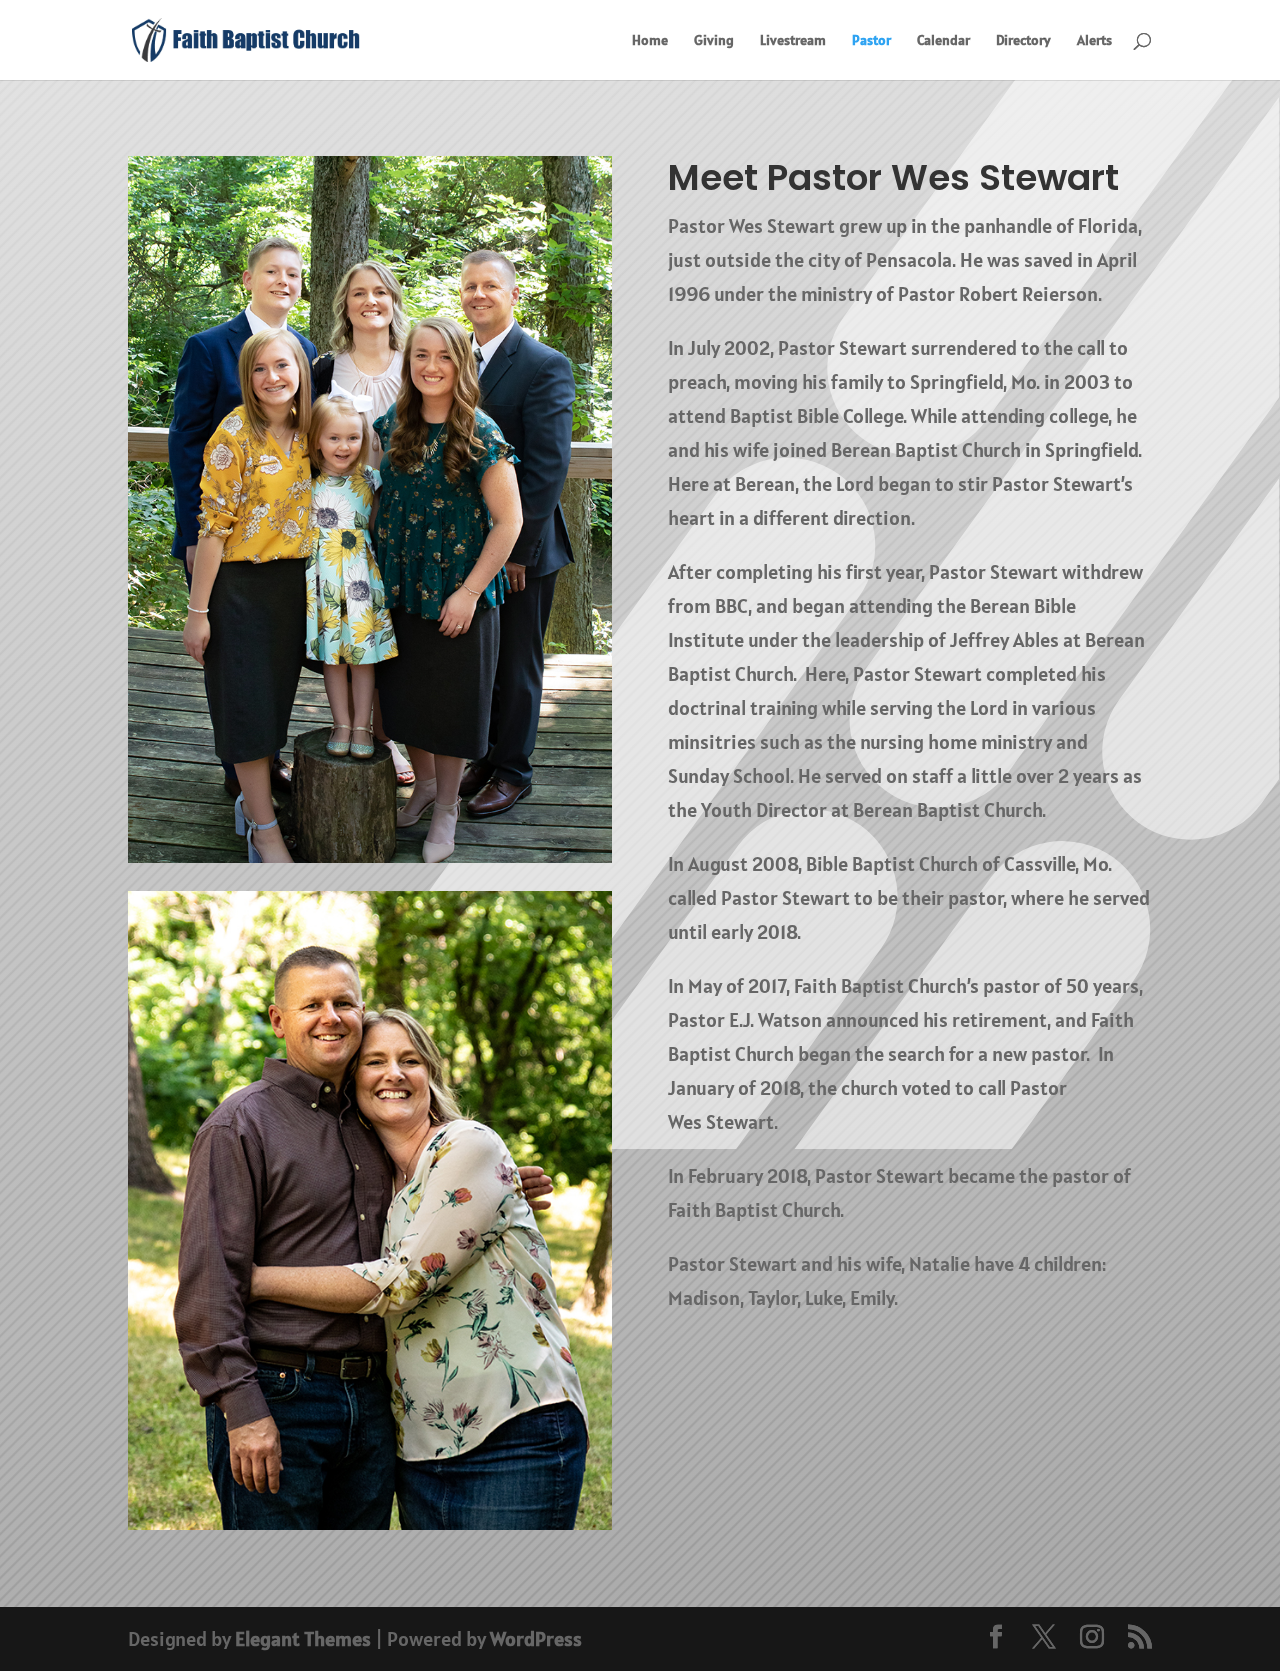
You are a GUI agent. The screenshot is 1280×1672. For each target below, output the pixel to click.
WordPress (536, 1639)
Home (650, 41)
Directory (1023, 41)
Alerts (1094, 41)
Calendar (943, 41)
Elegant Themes (303, 1639)
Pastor (871, 41)
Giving (714, 41)
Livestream (793, 41)
